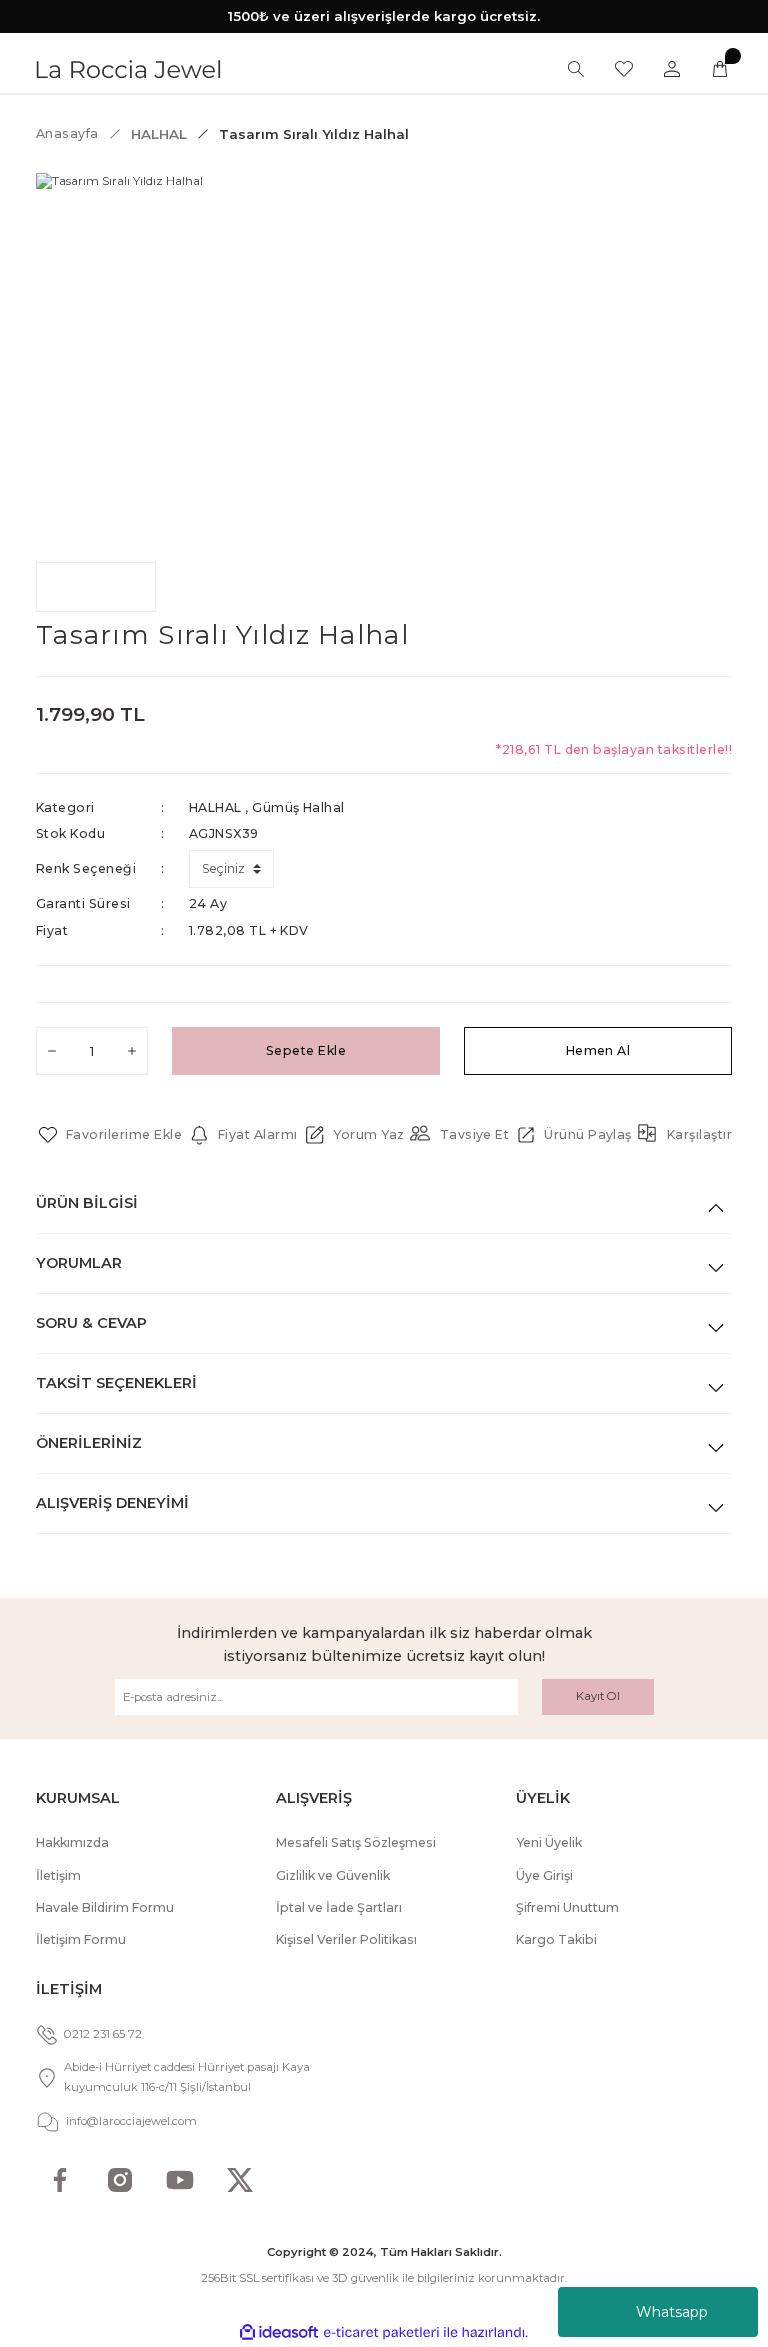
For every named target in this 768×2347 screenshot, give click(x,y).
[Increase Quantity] (132, 1051)
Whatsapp (672, 2312)
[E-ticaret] (381, 2332)
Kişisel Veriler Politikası (346, 1939)
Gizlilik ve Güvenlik (333, 1875)
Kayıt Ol (598, 1696)
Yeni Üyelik (549, 1842)
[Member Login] (672, 69)
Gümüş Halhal (298, 807)
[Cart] (720, 69)
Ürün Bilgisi (87, 1203)
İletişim (58, 1875)
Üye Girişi (544, 1875)
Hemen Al (598, 1050)
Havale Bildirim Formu (105, 1907)
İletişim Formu (81, 1939)
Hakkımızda (72, 1842)
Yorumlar (79, 1263)
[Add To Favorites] (109, 1135)
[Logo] (128, 68)
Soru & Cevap (91, 1323)
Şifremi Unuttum (567, 1907)
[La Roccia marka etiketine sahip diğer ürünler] (96, 587)
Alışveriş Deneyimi (112, 1503)
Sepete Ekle (306, 1050)
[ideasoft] (279, 2333)
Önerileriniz (89, 1443)
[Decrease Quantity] (52, 1051)
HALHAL (215, 807)
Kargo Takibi (556, 1939)
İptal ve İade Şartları (339, 1907)
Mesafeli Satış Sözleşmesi (356, 1842)
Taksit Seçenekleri (116, 1383)
